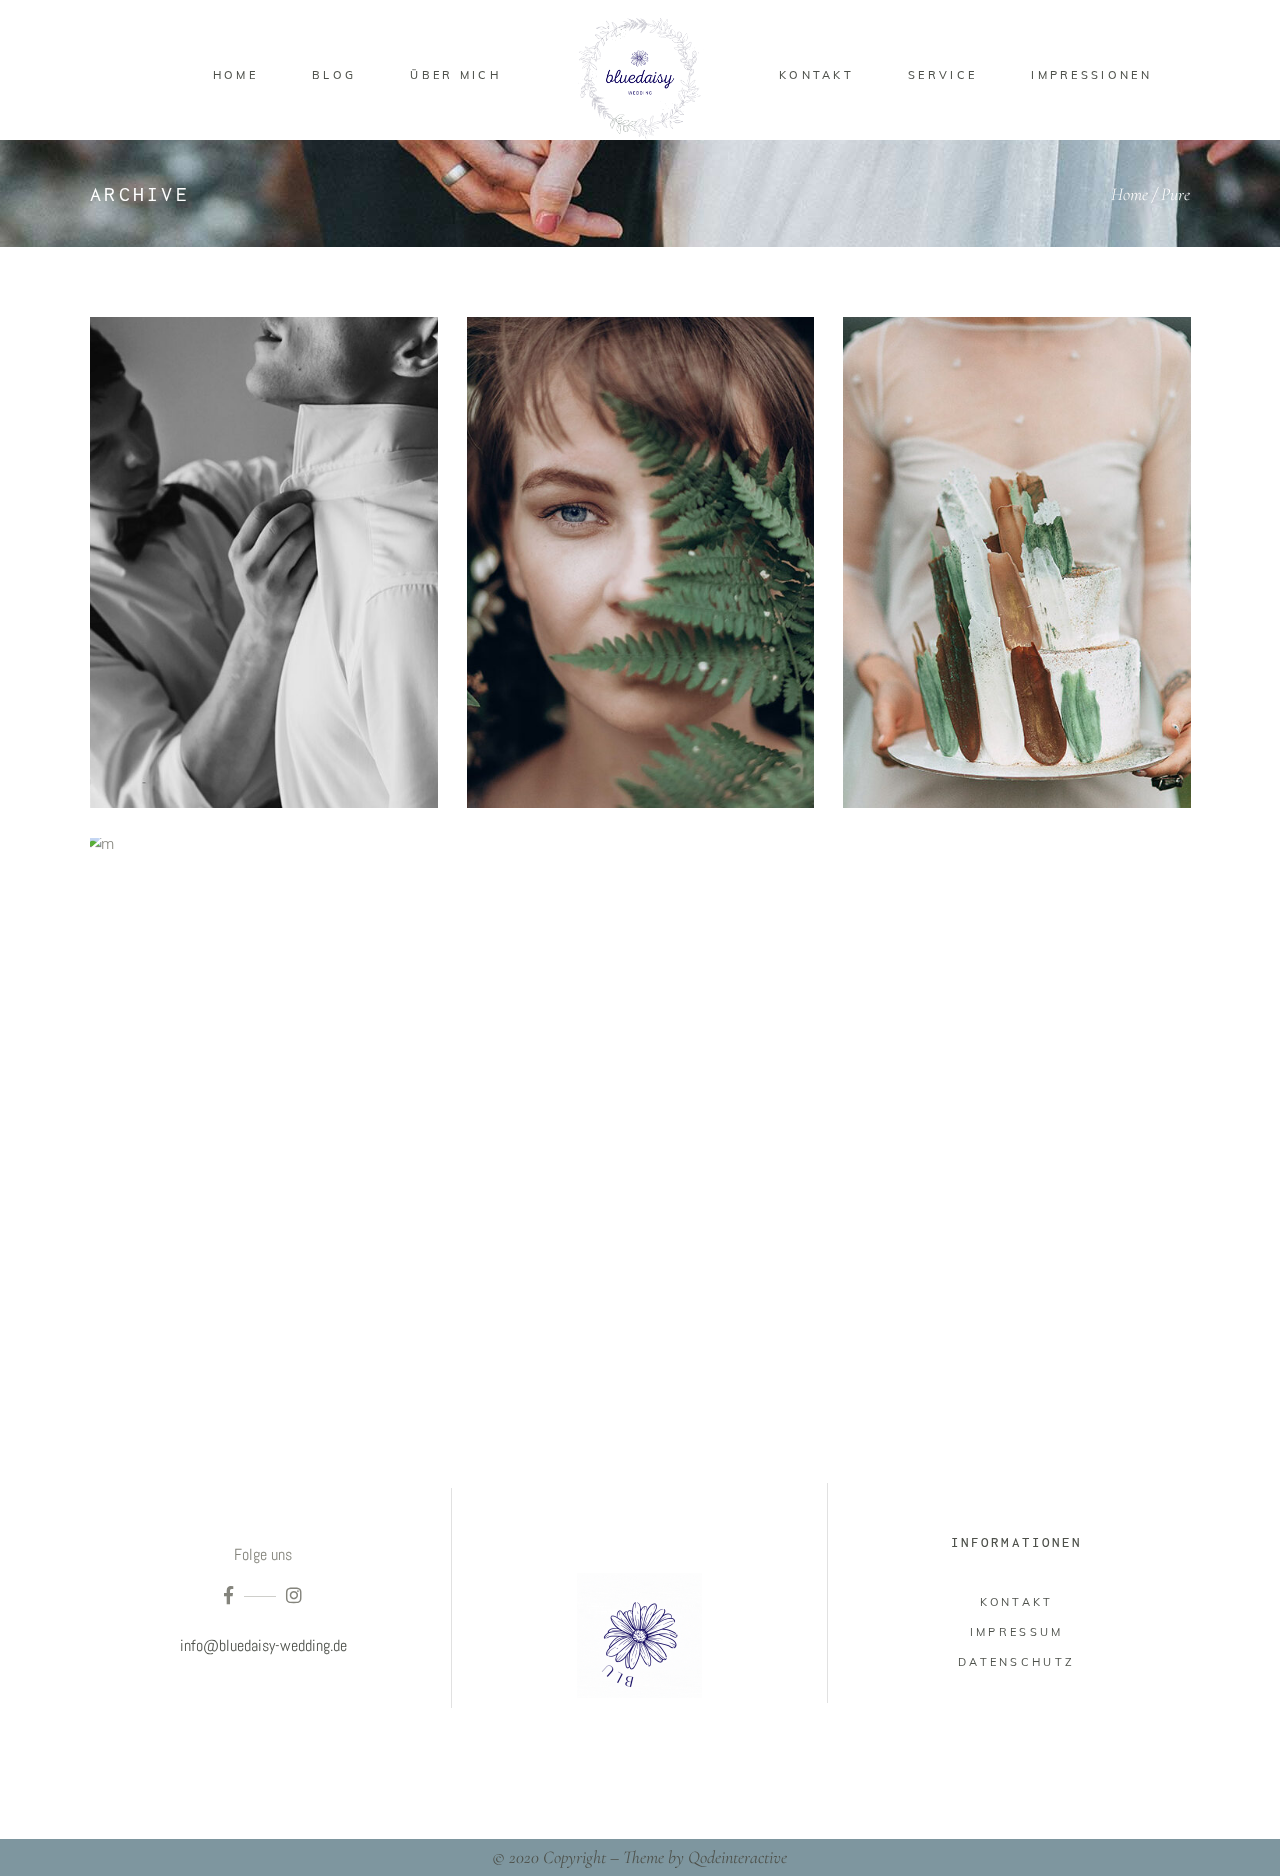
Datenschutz (1016, 1662)
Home (1129, 194)
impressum (1017, 1632)
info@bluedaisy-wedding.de (263, 1645)
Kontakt (1017, 1602)
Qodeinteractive (737, 1857)
